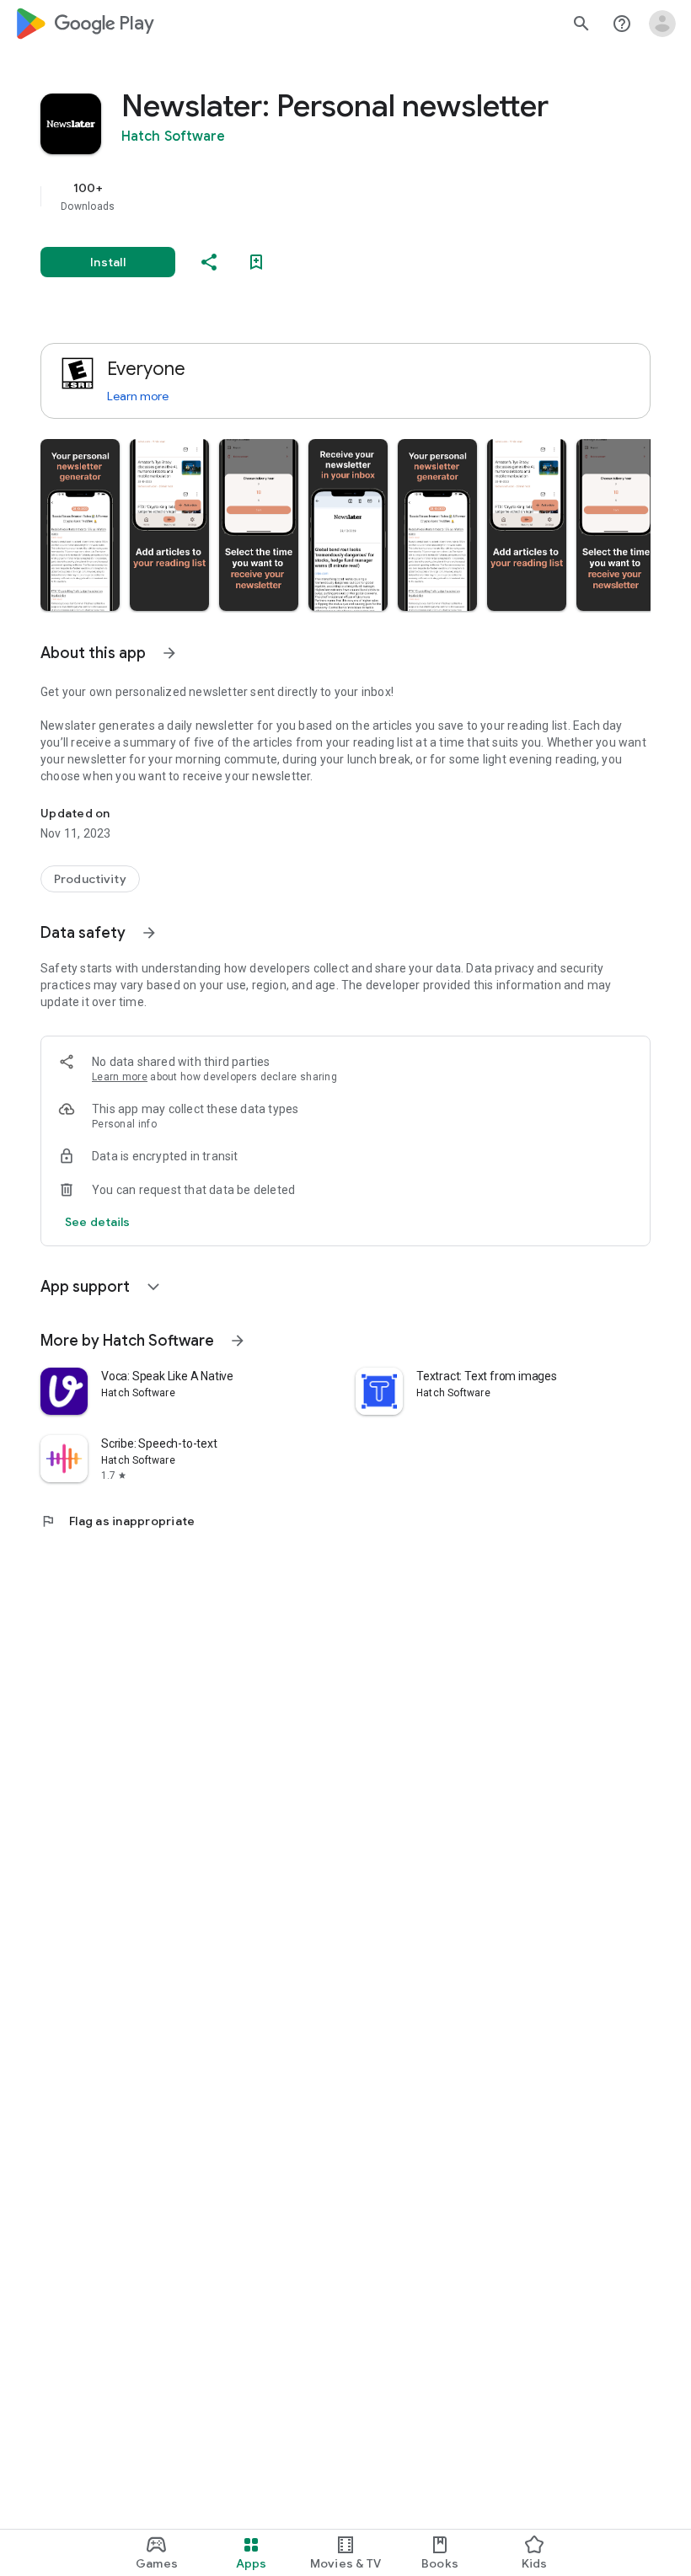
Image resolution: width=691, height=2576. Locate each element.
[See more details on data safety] (98, 1222)
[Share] (209, 262)
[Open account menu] (662, 24)
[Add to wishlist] (256, 262)
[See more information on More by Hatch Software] (238, 1341)
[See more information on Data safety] (149, 933)
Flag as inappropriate (118, 1521)
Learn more (138, 396)
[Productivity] (90, 879)
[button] (80, 525)
